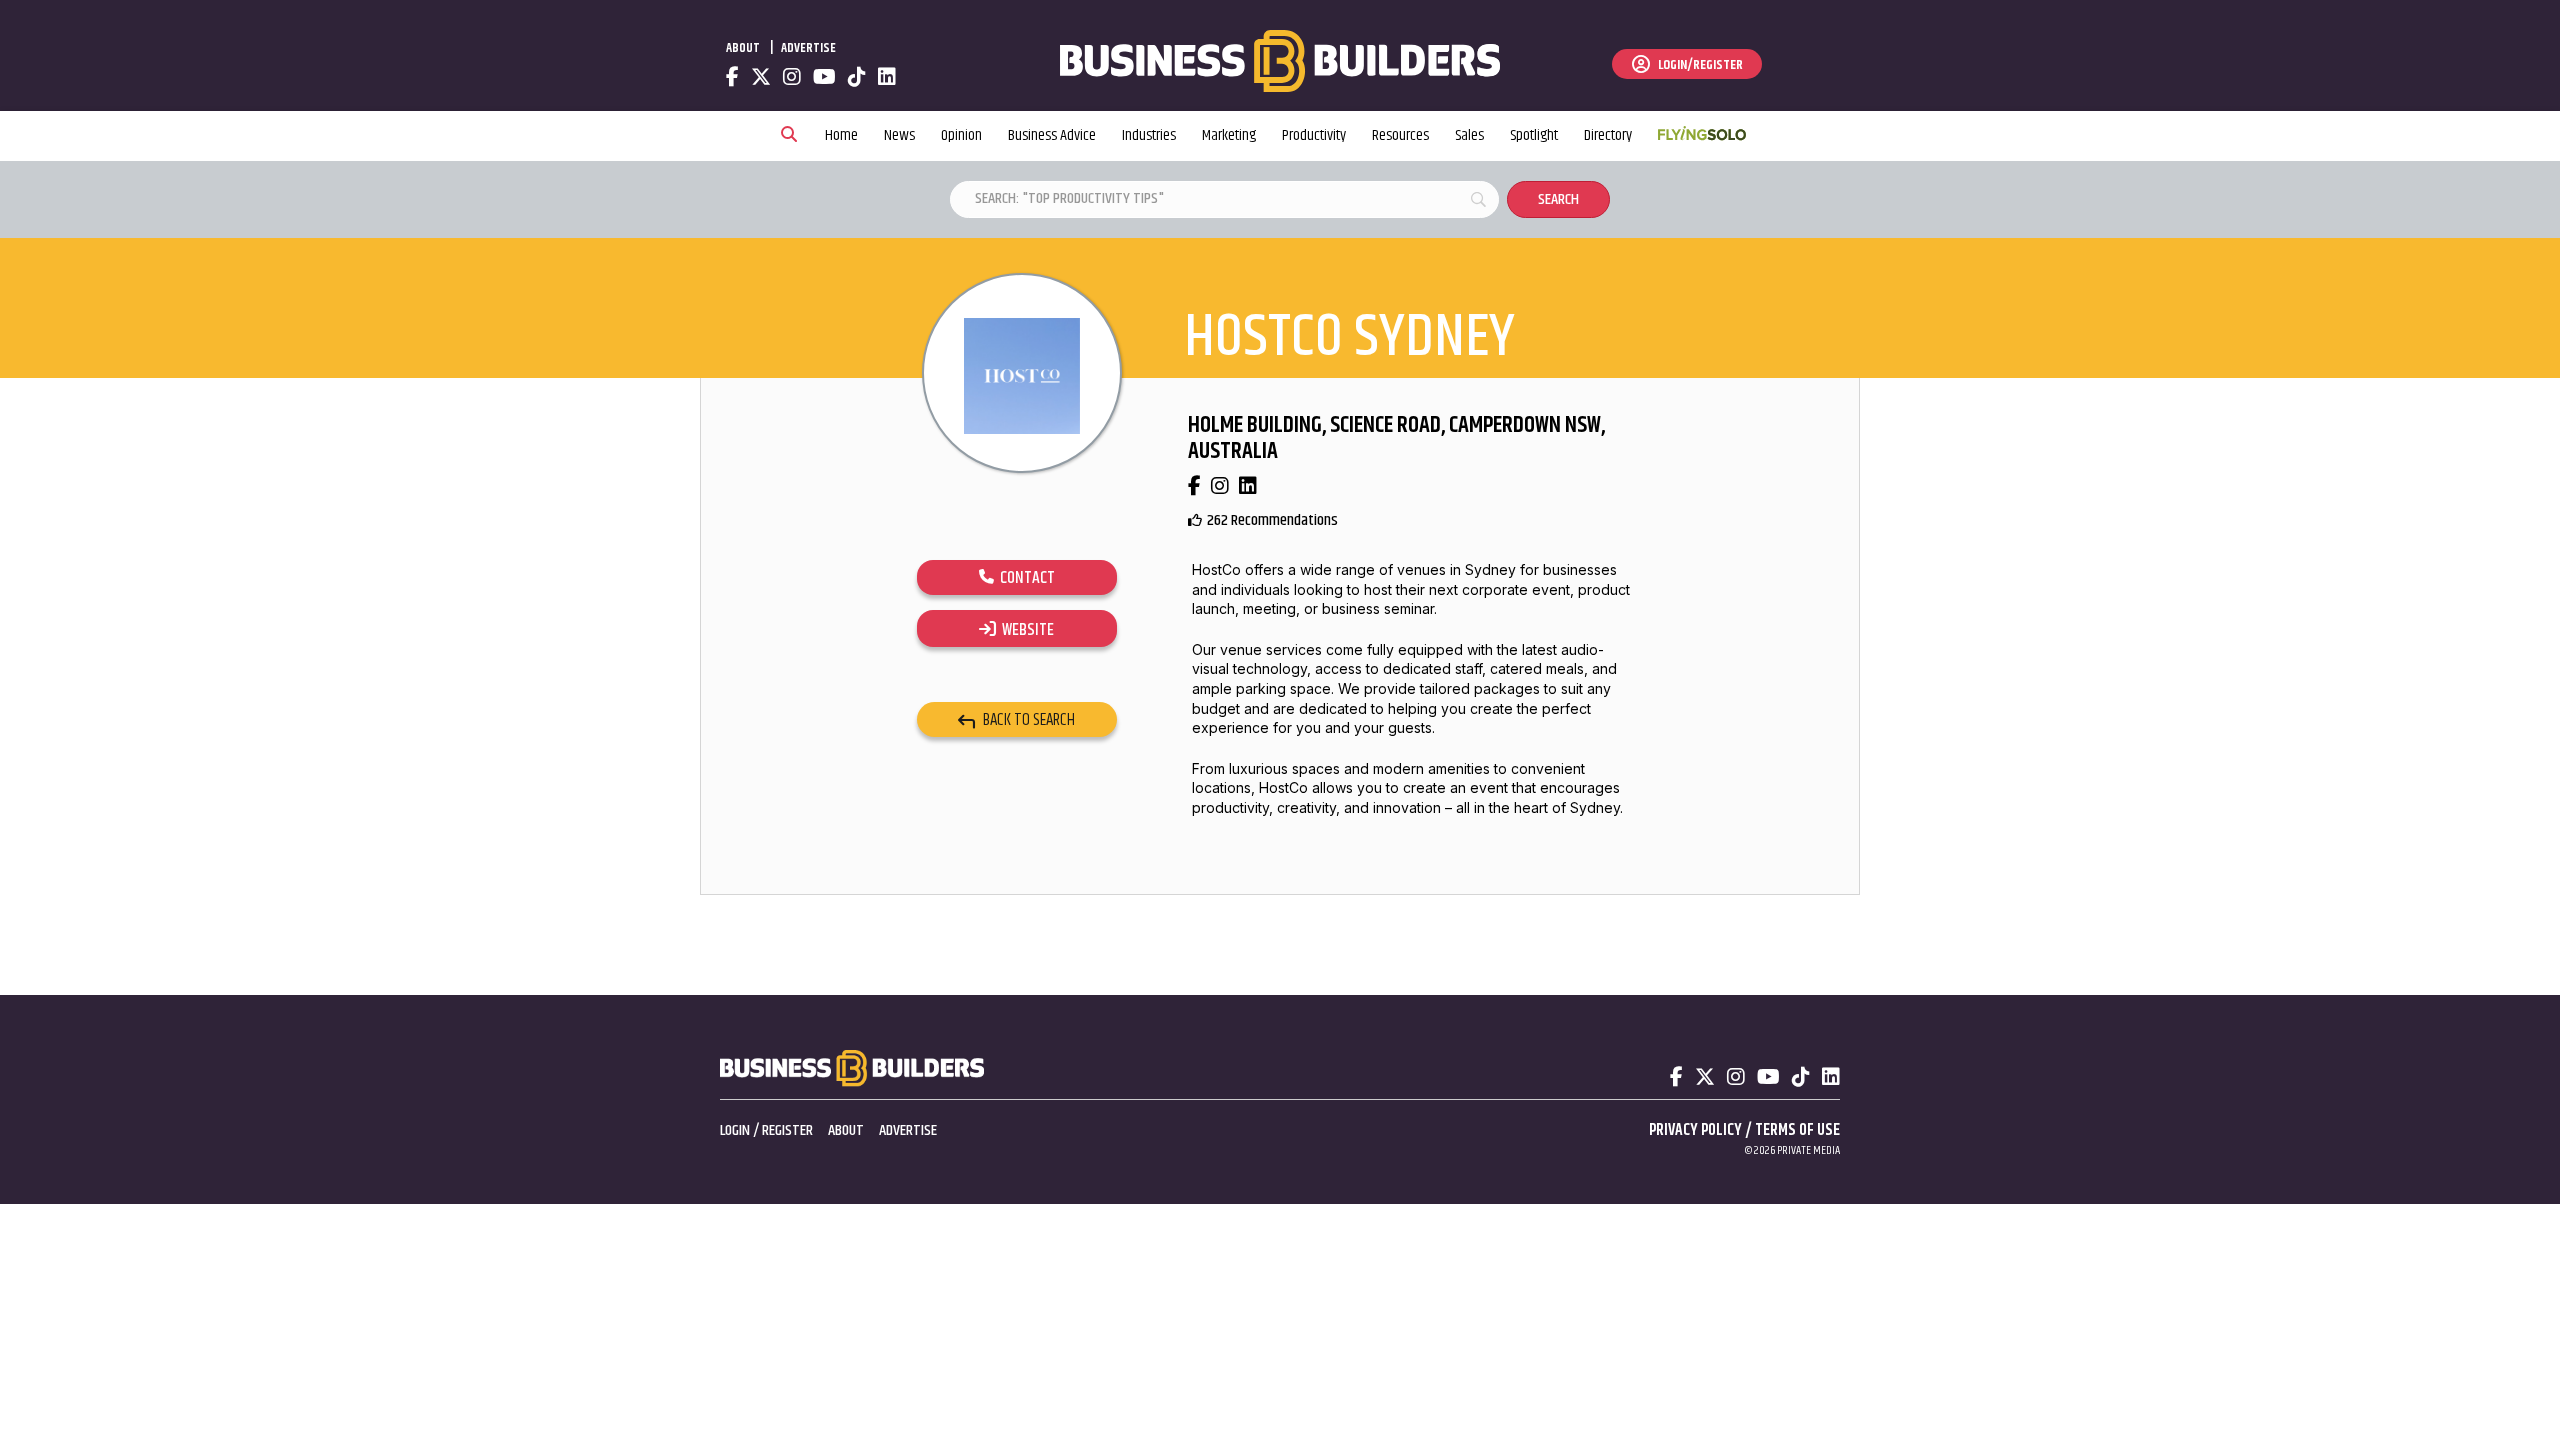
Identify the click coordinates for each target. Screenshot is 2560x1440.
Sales (1469, 135)
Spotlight (1534, 135)
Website (1025, 630)
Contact (1024, 578)
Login (735, 1130)
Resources (1400, 135)
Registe (784, 1130)
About (743, 48)
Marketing (1229, 135)
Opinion (961, 135)
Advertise (808, 48)
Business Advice (1052, 135)
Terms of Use (1797, 1130)
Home (841, 135)
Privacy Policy (1695, 1130)
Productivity (1314, 135)
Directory (1608, 135)
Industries (1149, 135)
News (899, 135)
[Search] (789, 136)
